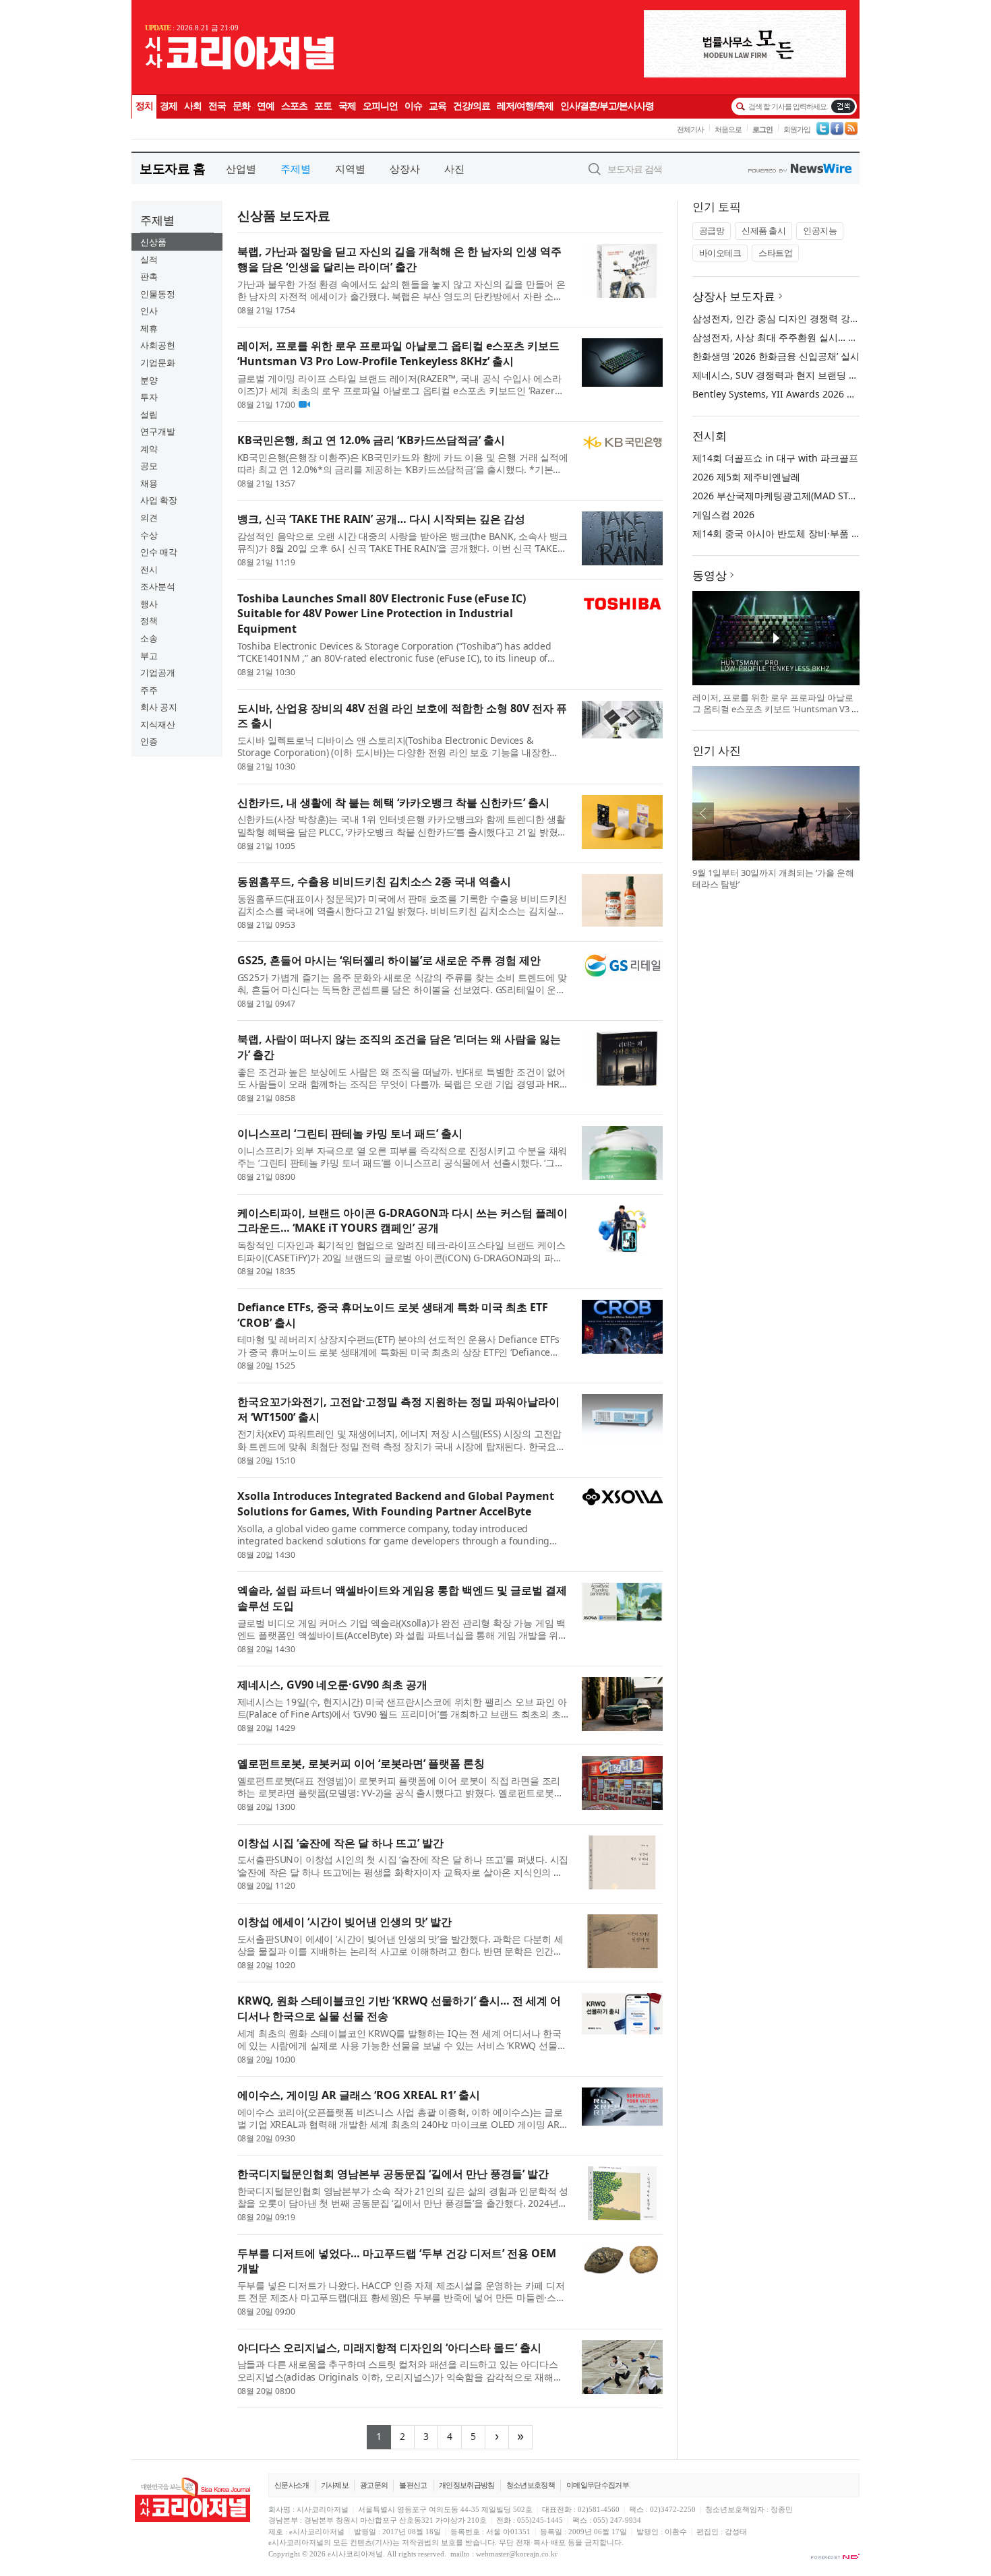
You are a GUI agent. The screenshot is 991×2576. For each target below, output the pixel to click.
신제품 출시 (763, 230)
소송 (149, 638)
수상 (149, 535)
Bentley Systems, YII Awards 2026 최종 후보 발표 (801, 394)
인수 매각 (159, 552)
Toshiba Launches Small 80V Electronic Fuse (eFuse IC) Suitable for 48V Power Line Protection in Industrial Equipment (382, 614)
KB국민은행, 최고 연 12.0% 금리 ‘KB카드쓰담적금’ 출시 (371, 440)
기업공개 (158, 672)
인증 (149, 741)
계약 (149, 449)
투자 (149, 397)
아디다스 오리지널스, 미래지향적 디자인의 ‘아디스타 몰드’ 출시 (389, 2348)
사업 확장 (159, 500)
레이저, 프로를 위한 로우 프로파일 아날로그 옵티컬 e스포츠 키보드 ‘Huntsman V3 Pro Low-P (775, 709)
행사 (149, 604)
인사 (149, 311)
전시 (149, 569)
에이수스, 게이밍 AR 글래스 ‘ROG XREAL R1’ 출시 (359, 2095)
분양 (149, 380)
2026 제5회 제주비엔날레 (746, 477)
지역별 (350, 168)
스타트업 (775, 253)
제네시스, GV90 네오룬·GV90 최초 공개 (332, 1685)
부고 (149, 656)
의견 (149, 517)
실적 (149, 259)
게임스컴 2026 (723, 514)
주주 (149, 690)
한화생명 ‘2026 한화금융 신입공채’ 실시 (776, 356)
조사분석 (158, 586)
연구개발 (158, 431)
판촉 (149, 276)
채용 (149, 483)
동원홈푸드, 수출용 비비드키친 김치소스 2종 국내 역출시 (374, 881)
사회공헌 (158, 345)
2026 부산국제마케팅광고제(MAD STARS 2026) (792, 496)
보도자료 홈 (172, 168)
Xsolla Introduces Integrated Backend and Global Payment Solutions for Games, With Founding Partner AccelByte (396, 1504)
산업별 (241, 168)
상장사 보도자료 (734, 296)
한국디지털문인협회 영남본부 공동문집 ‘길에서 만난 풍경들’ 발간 (393, 2174)
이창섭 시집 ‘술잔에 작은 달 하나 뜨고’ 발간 (340, 1843)
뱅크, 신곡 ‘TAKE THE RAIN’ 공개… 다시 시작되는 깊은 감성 (381, 519)
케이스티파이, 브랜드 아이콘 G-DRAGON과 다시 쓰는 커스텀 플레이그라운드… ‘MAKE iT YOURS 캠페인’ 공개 (402, 1221)
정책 (149, 621)
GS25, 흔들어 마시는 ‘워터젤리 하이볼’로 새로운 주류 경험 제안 (389, 960)
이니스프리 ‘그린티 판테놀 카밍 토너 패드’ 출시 (350, 1133)
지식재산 (158, 724)
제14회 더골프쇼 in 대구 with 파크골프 (775, 458)
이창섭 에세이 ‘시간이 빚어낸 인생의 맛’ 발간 (344, 1922)
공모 (149, 466)
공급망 (712, 230)
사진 (454, 168)
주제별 (296, 168)
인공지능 (820, 230)
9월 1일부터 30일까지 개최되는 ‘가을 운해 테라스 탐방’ (773, 879)
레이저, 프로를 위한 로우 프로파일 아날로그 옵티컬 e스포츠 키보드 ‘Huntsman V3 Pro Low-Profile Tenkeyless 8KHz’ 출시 (398, 353)
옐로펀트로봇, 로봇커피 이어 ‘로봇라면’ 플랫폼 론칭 (361, 1763)
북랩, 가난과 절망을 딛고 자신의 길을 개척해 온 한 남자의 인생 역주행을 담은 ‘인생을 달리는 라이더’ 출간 (399, 259)
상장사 (405, 168)
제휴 (149, 328)
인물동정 (158, 294)
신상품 (153, 242)
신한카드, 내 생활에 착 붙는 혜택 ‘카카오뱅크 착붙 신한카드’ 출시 (393, 803)
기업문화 (158, 363)
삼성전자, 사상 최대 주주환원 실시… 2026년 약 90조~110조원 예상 (834, 337)
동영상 (710, 575)
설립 (149, 414)
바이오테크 (720, 253)
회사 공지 (159, 707)
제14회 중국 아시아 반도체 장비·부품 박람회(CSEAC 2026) (815, 533)
